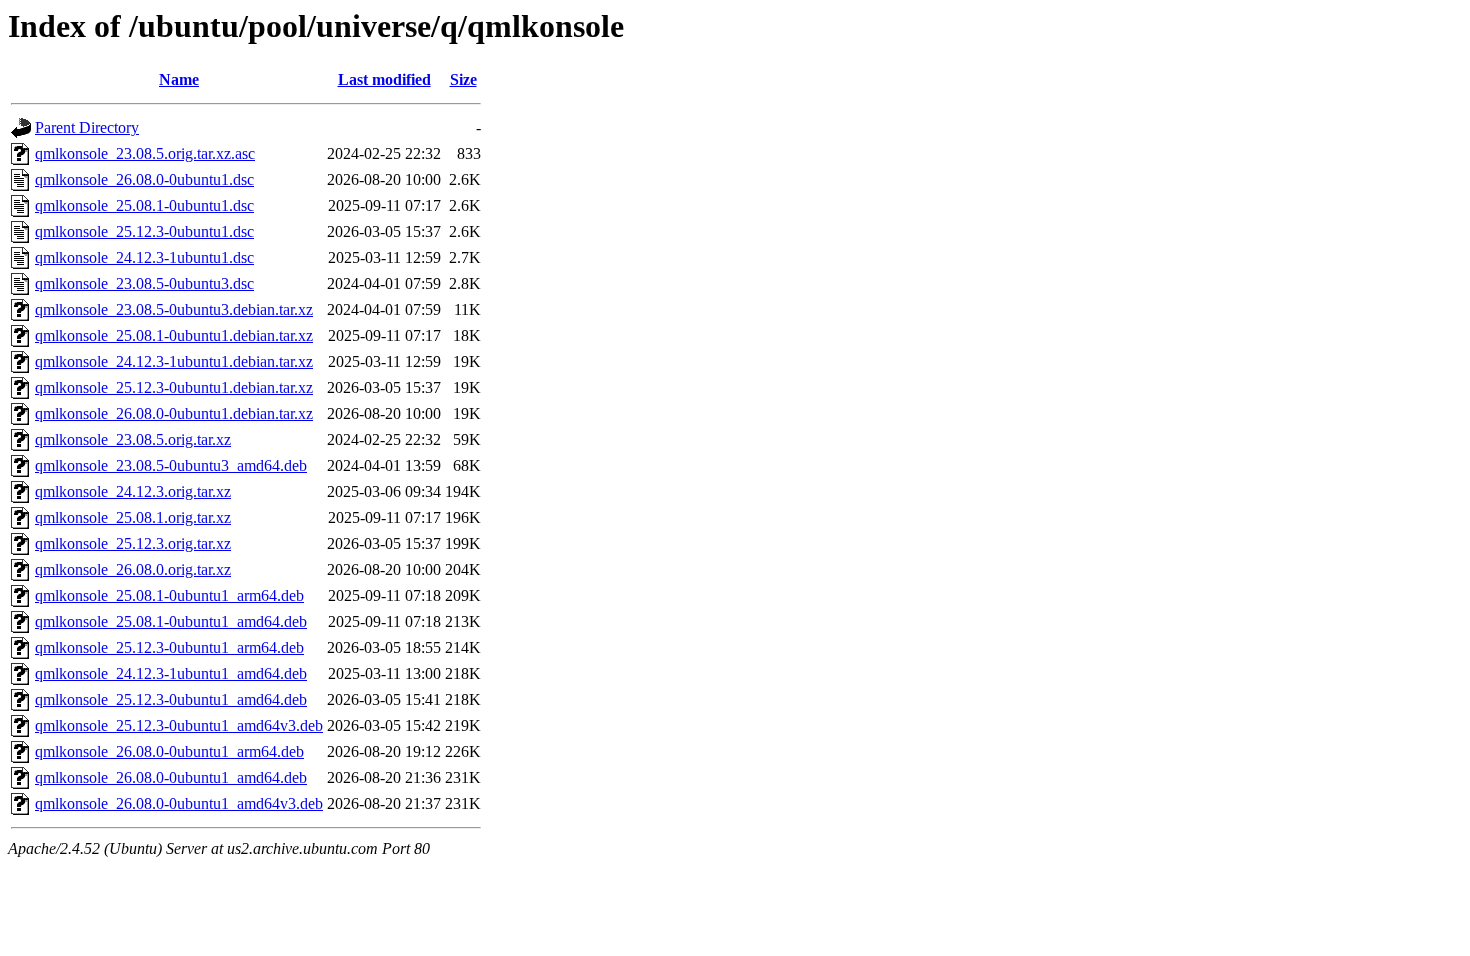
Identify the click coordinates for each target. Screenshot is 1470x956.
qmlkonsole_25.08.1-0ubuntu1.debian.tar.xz (174, 335)
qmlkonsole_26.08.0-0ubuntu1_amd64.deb (171, 777)
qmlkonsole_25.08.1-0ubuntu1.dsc (144, 205)
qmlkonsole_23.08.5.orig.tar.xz (133, 439)
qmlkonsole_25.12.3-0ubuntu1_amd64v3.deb (179, 725)
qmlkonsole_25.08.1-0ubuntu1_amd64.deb (171, 621)
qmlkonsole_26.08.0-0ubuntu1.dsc (144, 179)
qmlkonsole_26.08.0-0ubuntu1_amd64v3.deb (179, 803)
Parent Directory (87, 127)
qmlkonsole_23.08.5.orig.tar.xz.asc (145, 153)
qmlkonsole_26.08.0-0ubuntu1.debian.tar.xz (174, 413)
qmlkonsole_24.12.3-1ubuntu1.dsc (144, 257)
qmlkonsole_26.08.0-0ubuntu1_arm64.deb (169, 751)
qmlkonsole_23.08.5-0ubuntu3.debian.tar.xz (174, 309)
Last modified (384, 79)
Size (463, 79)
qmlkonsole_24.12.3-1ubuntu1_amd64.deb (171, 673)
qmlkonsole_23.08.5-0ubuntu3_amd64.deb (171, 465)
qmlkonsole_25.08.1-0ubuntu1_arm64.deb (169, 595)
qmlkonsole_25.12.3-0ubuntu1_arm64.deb (169, 647)
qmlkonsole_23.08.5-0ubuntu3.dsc (144, 283)
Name (179, 79)
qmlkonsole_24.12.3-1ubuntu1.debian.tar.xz (174, 361)
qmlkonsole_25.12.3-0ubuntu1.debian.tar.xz (174, 387)
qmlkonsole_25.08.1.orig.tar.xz (133, 517)
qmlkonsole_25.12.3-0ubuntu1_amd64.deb (171, 699)
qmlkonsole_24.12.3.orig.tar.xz (133, 491)
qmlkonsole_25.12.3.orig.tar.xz (133, 543)
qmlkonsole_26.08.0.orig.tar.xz (133, 569)
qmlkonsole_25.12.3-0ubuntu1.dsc (144, 231)
